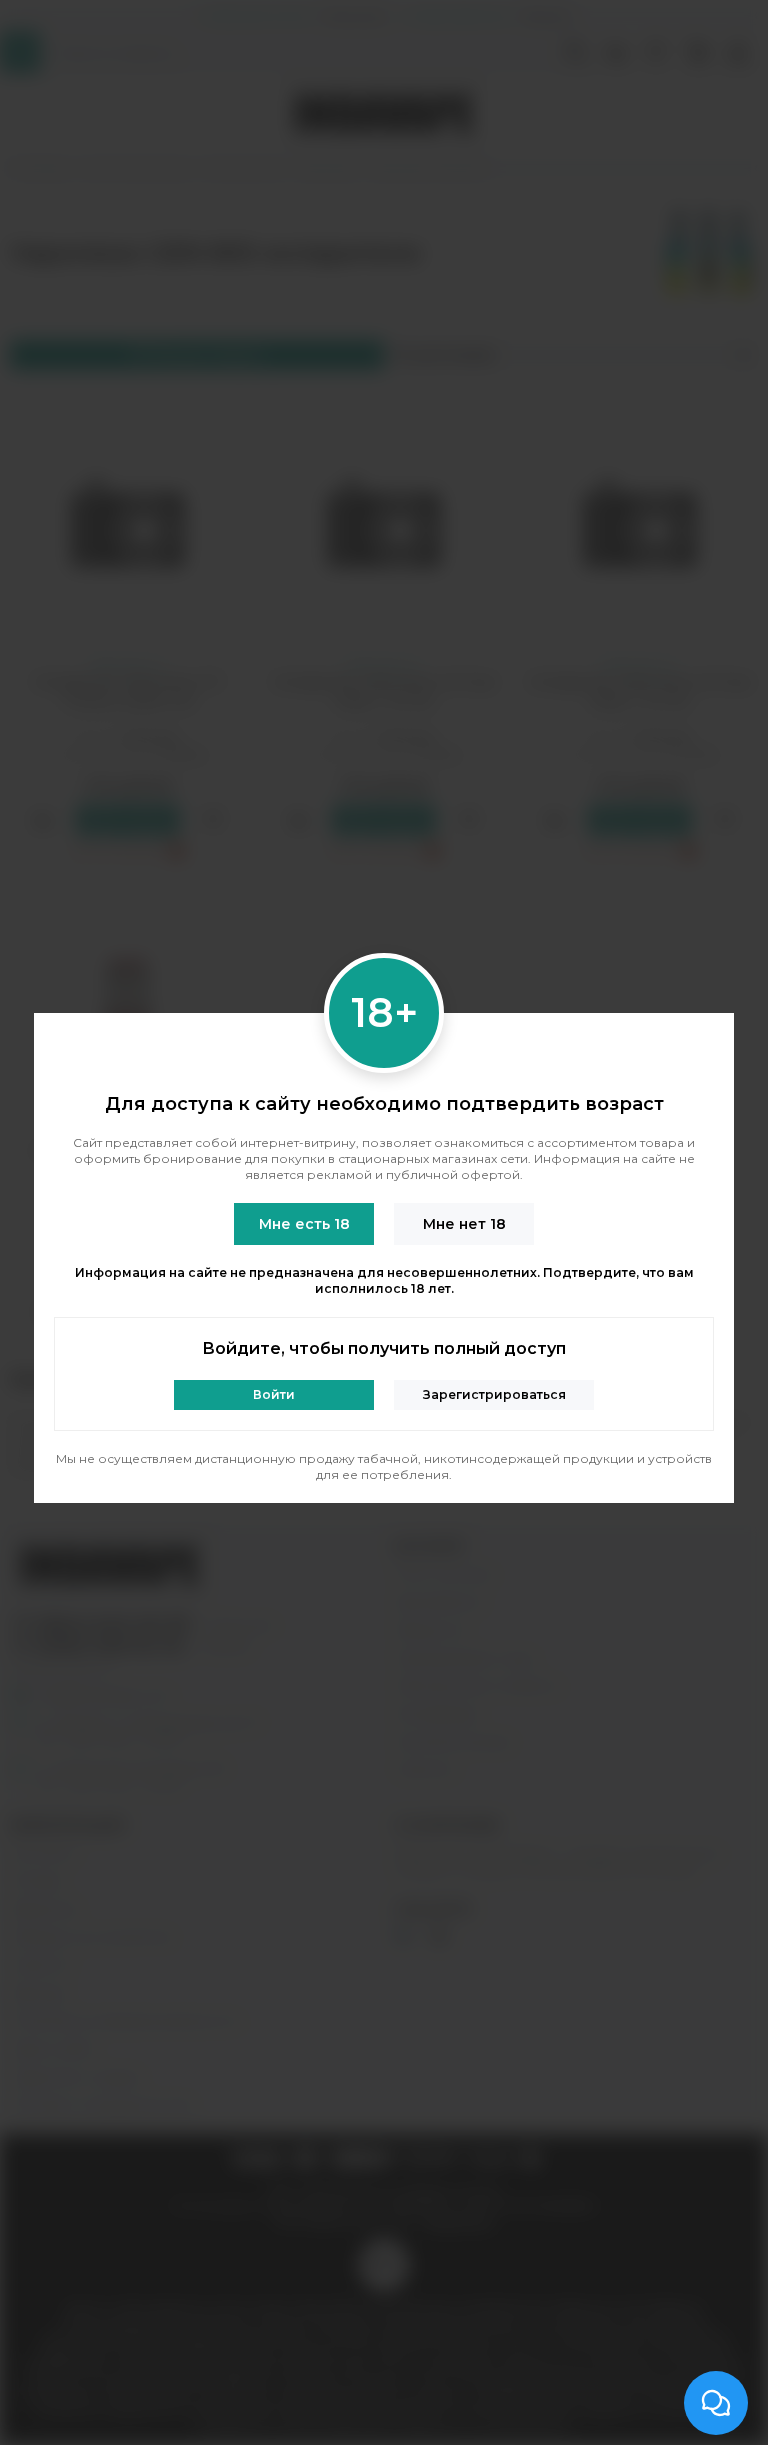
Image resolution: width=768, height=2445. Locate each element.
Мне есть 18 (304, 1224)
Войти (274, 1394)
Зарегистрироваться (494, 1394)
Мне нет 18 (464, 1224)
